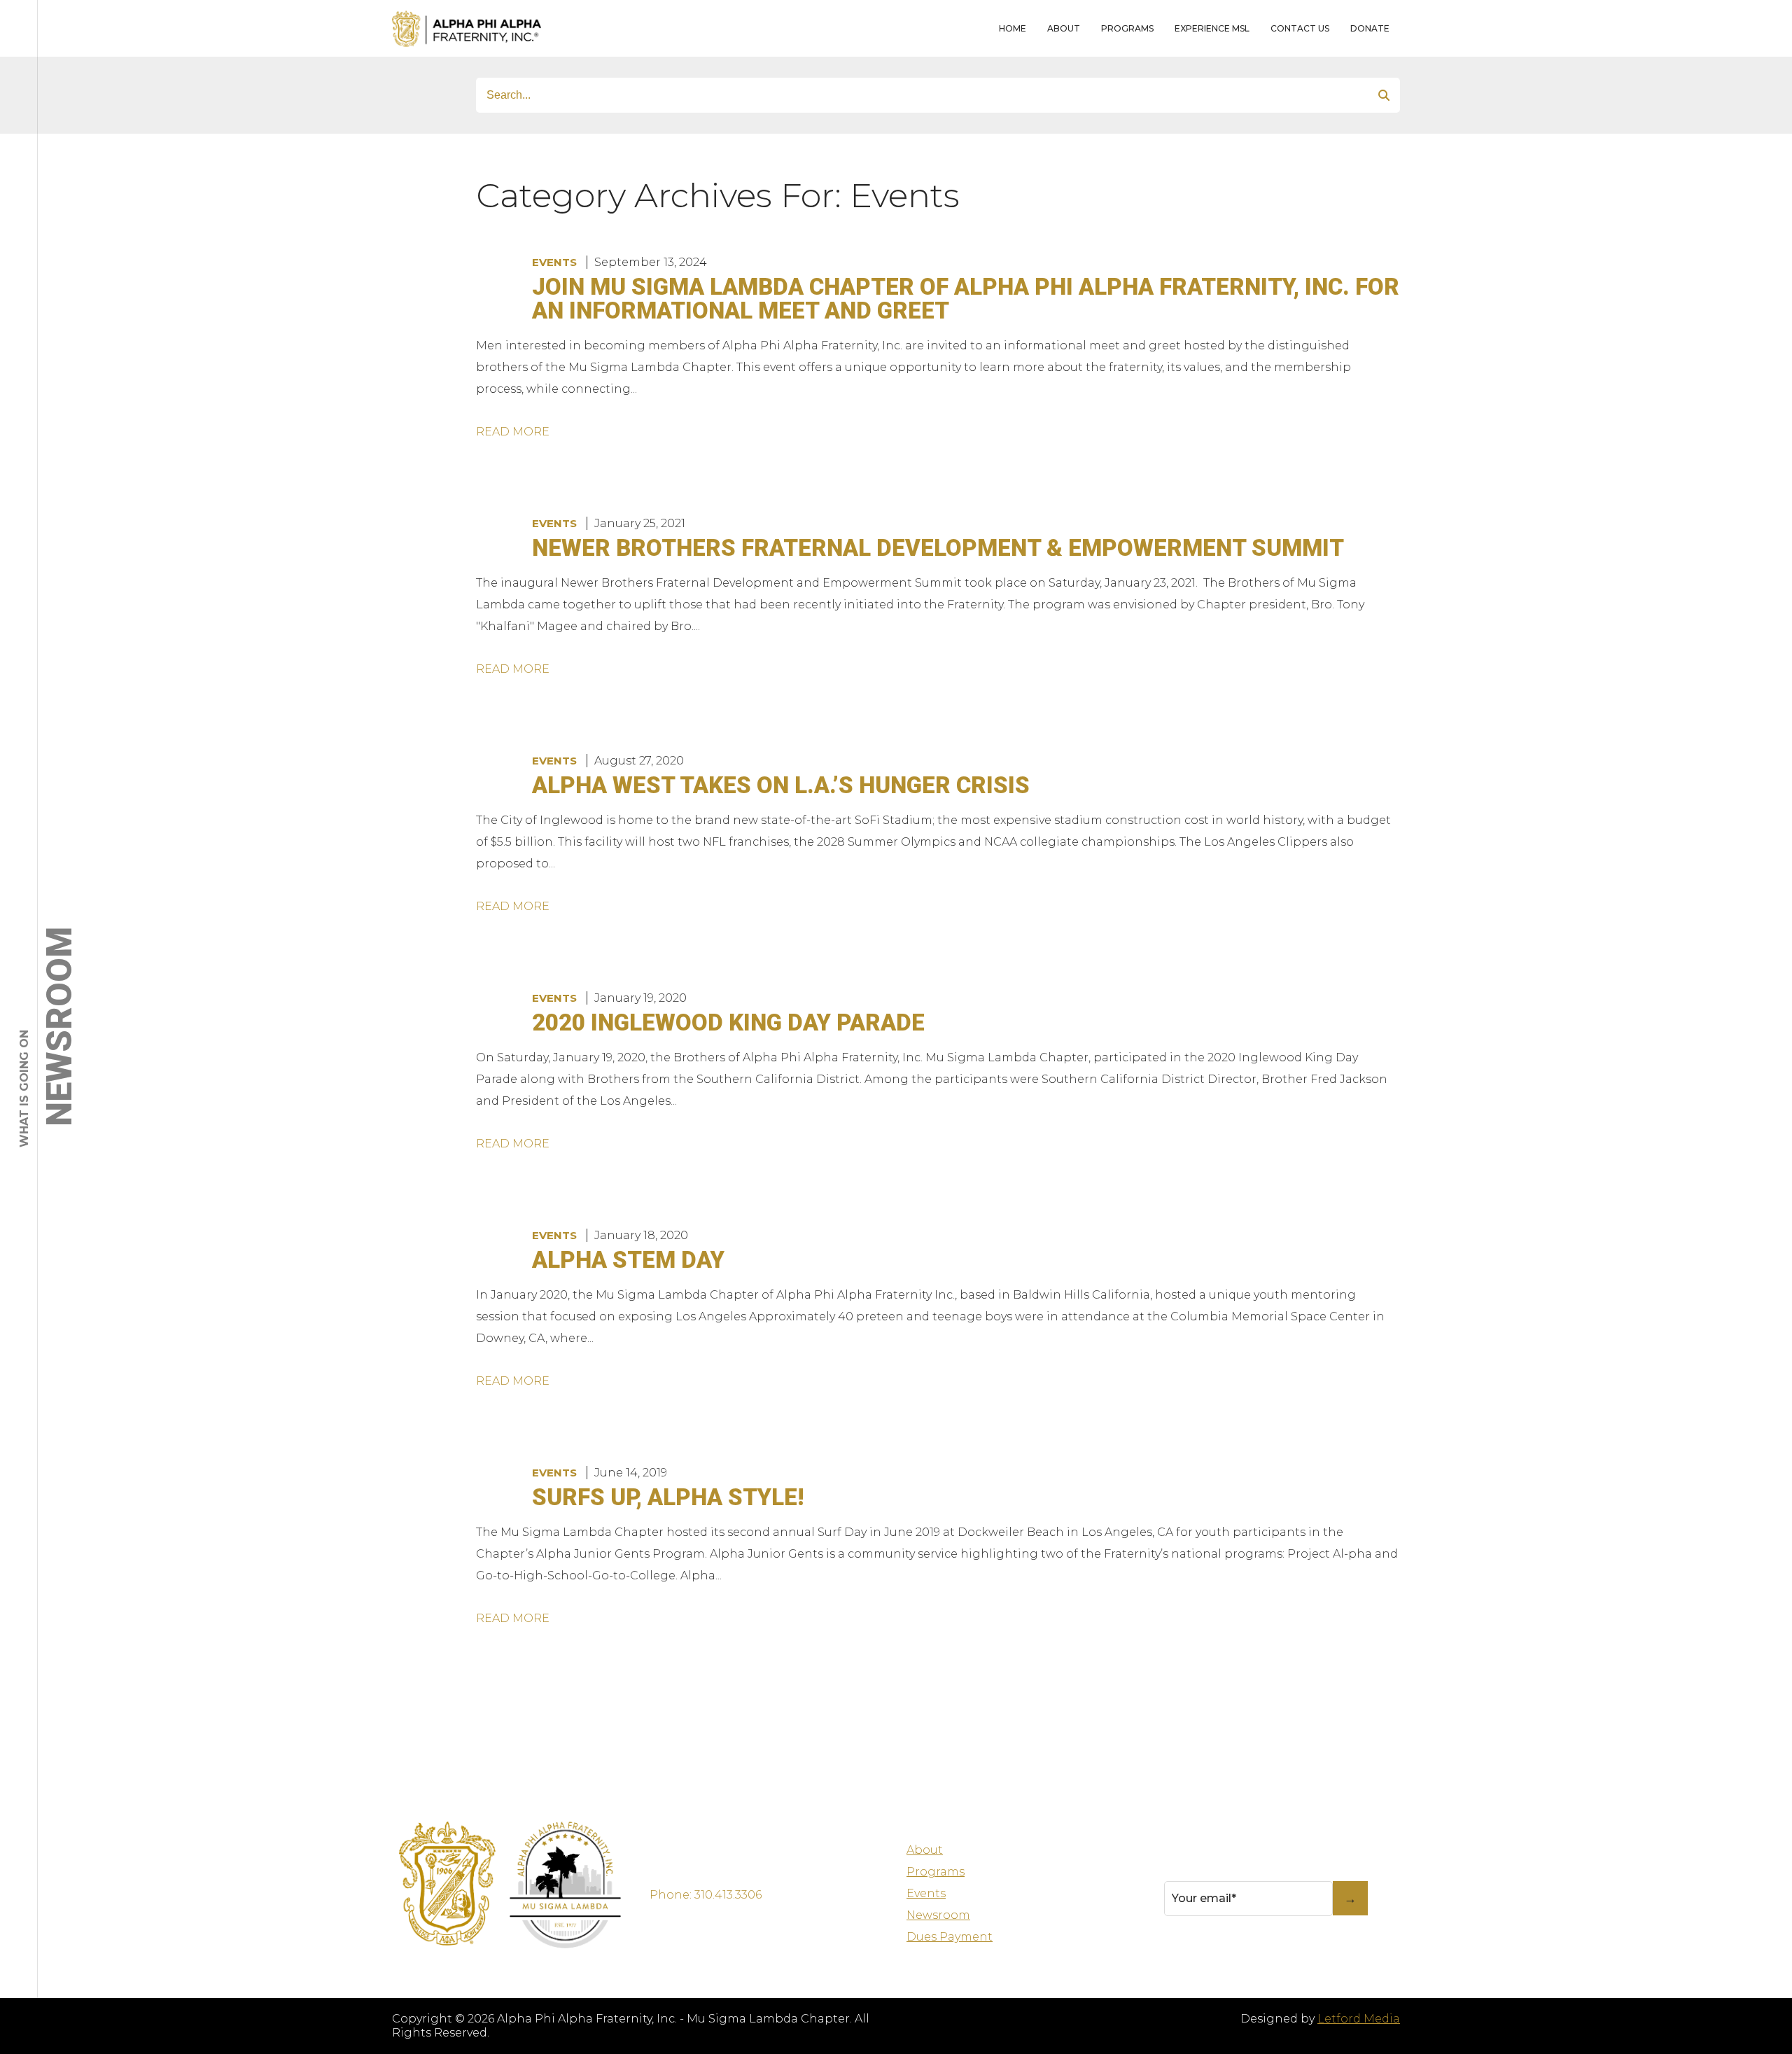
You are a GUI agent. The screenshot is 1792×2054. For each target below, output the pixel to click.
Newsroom (938, 1915)
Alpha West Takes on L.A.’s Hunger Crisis (781, 785)
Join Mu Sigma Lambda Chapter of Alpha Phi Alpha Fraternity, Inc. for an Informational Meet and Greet (966, 299)
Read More (513, 432)
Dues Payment (950, 1937)
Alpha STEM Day (628, 1260)
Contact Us (1300, 28)
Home (1013, 28)
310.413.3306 (728, 1895)
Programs (1127, 28)
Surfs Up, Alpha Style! (668, 1497)
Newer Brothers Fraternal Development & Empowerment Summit (938, 548)
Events (554, 262)
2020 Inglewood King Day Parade (728, 1022)
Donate (1370, 28)
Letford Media (1359, 2019)
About (1064, 28)
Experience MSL (1212, 28)
